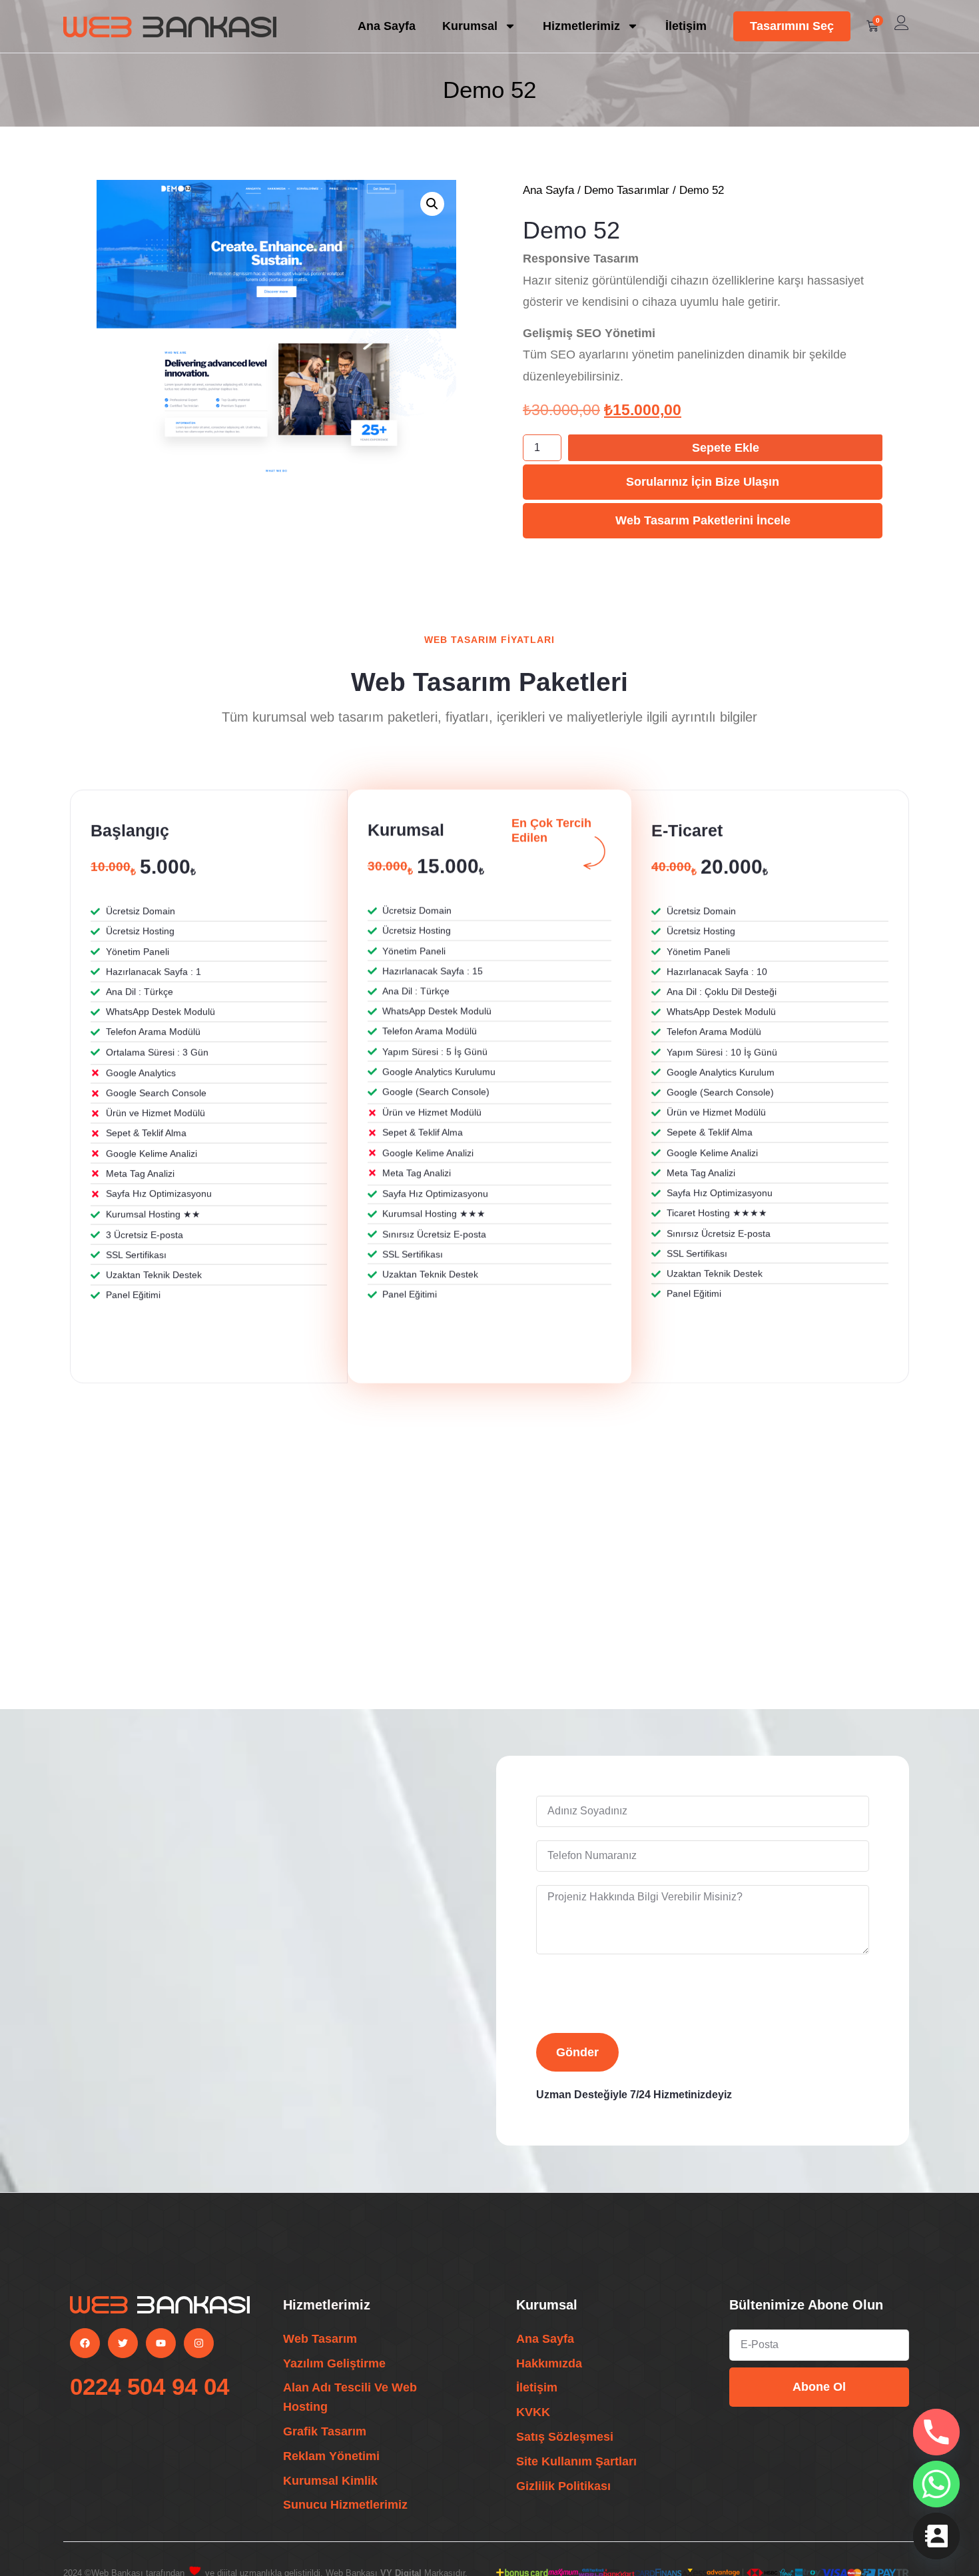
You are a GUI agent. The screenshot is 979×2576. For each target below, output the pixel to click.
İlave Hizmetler (177, 1633)
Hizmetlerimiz (581, 26)
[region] (489, 2545)
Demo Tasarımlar (627, 190)
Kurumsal (470, 26)
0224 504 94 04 (150, 2386)
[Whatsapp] (936, 2484)
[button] (432, 204)
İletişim (686, 26)
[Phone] (936, 2432)
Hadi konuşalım (154, 2022)
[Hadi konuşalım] (79, 2040)
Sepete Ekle (726, 448)
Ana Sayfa (387, 26)
